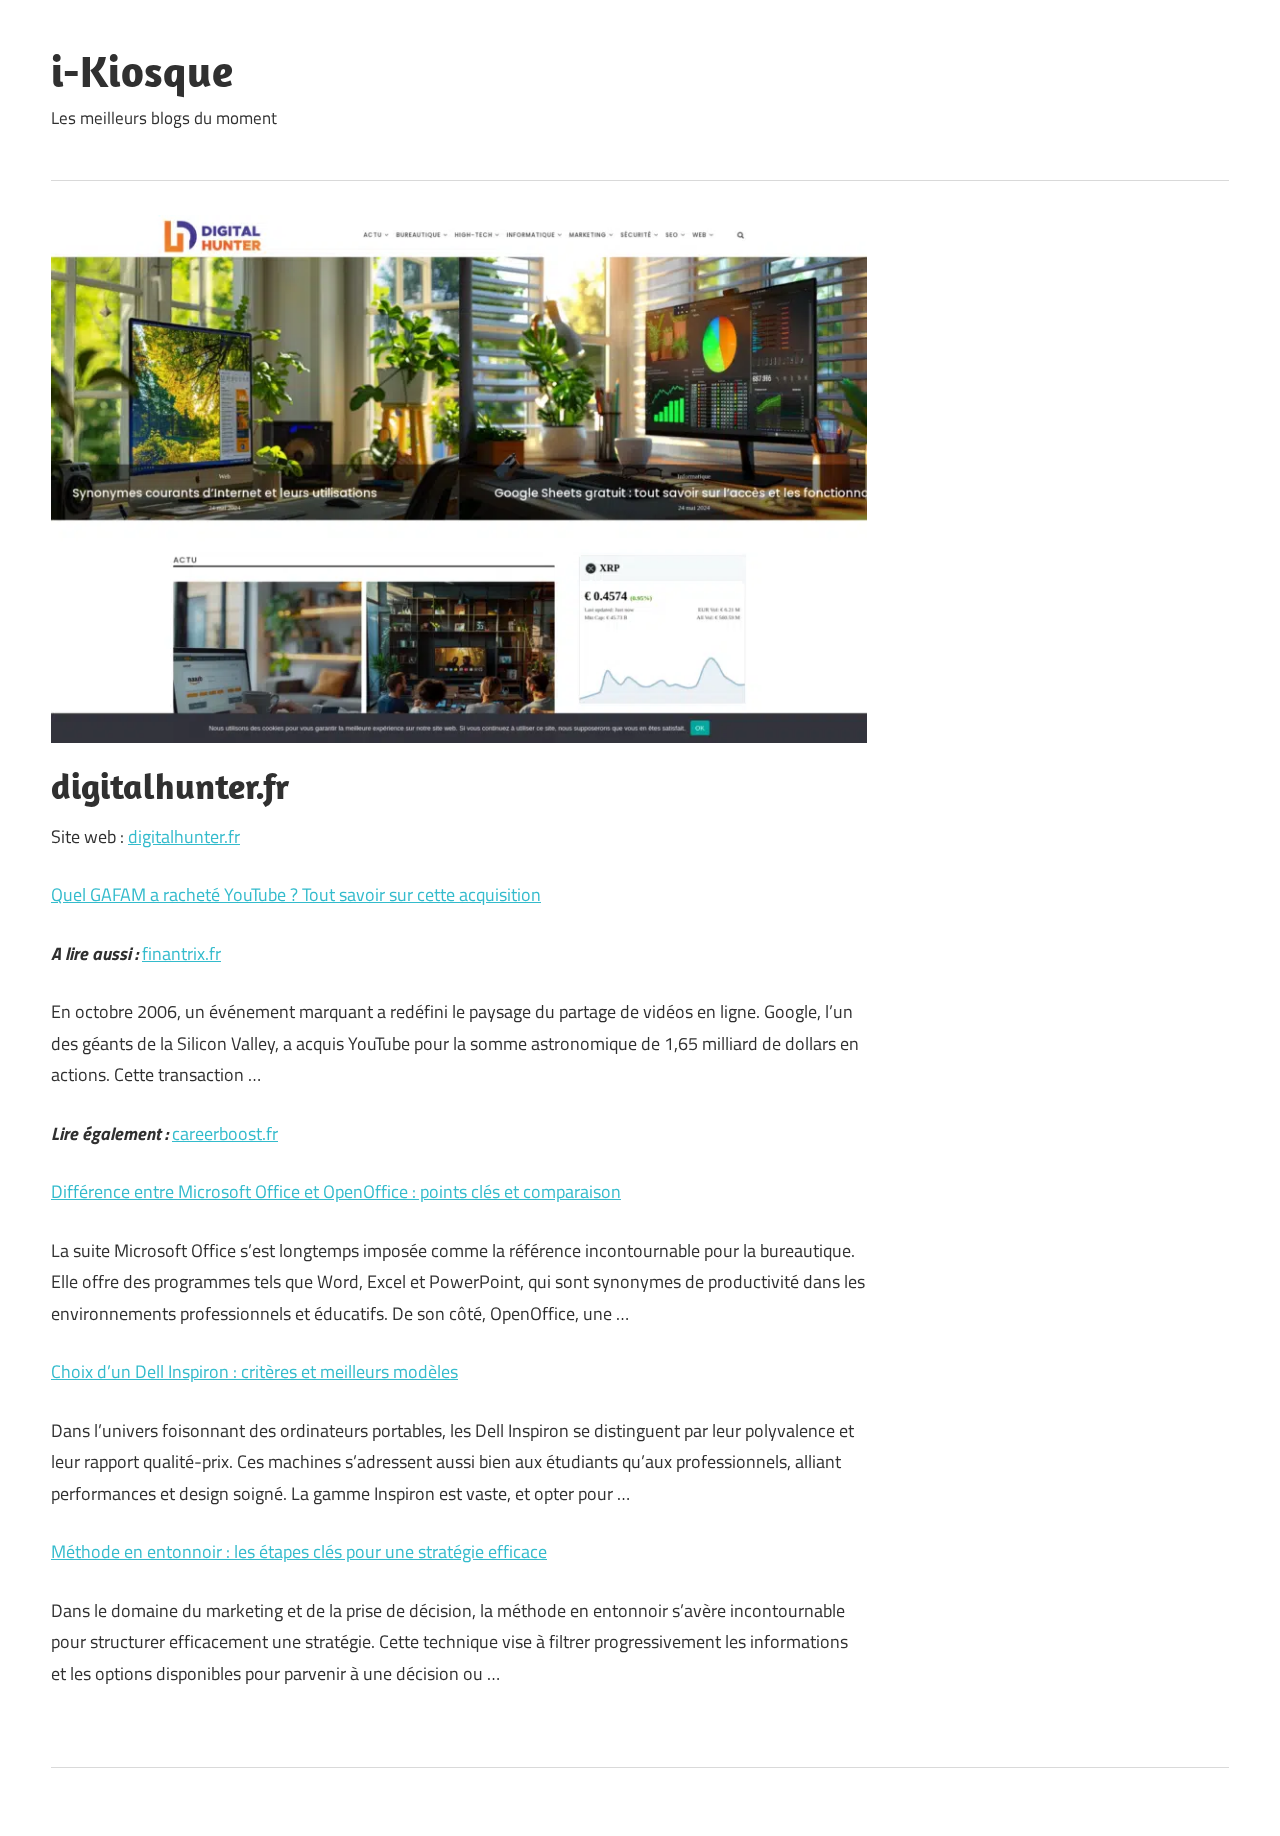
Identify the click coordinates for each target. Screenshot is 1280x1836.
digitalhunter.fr (184, 836)
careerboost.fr (225, 1133)
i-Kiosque (142, 71)
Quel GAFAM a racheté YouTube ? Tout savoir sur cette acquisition (296, 894)
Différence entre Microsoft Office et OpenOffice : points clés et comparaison (336, 1191)
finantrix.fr (181, 953)
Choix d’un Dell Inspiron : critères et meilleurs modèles (254, 1371)
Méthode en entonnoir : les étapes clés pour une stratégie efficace (299, 1551)
